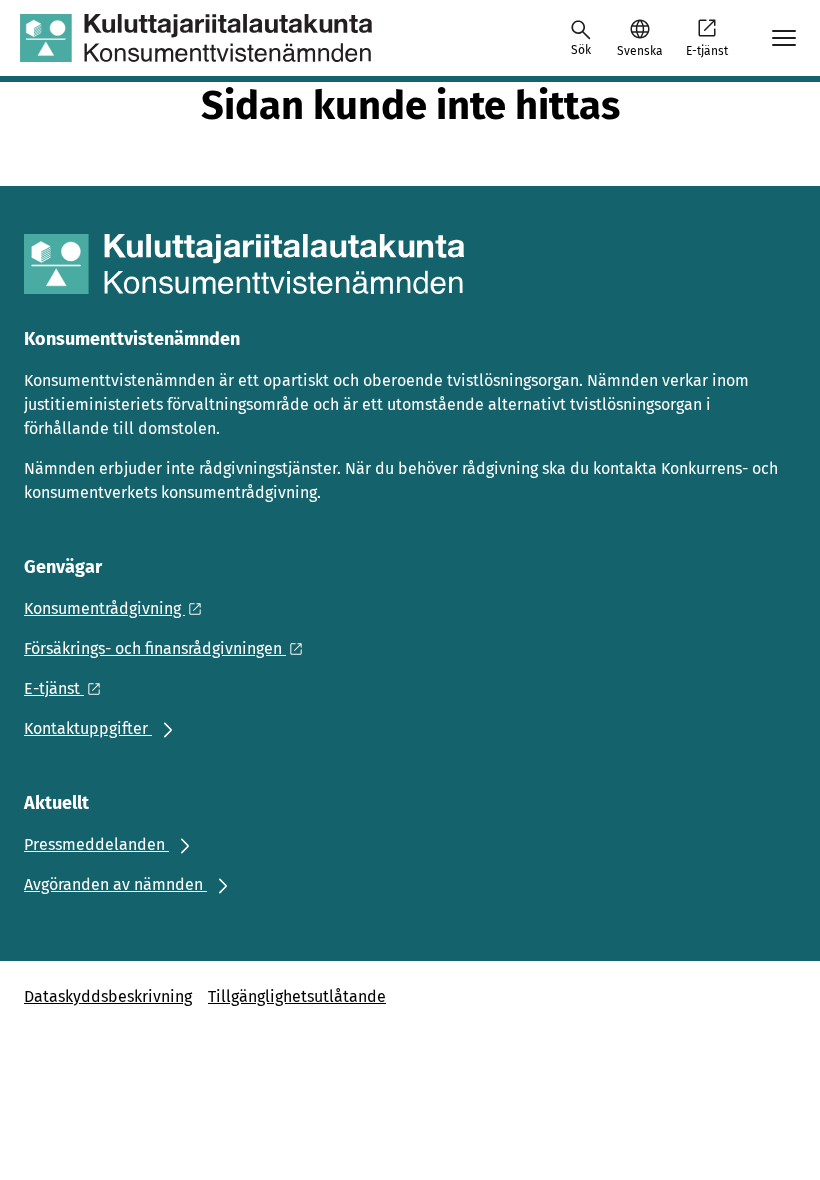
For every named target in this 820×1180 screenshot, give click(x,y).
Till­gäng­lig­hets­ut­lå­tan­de (297, 996)
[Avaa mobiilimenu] (784, 38)
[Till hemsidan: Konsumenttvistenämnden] (196, 38)
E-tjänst (707, 51)
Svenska (639, 51)
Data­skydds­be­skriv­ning (108, 996)
